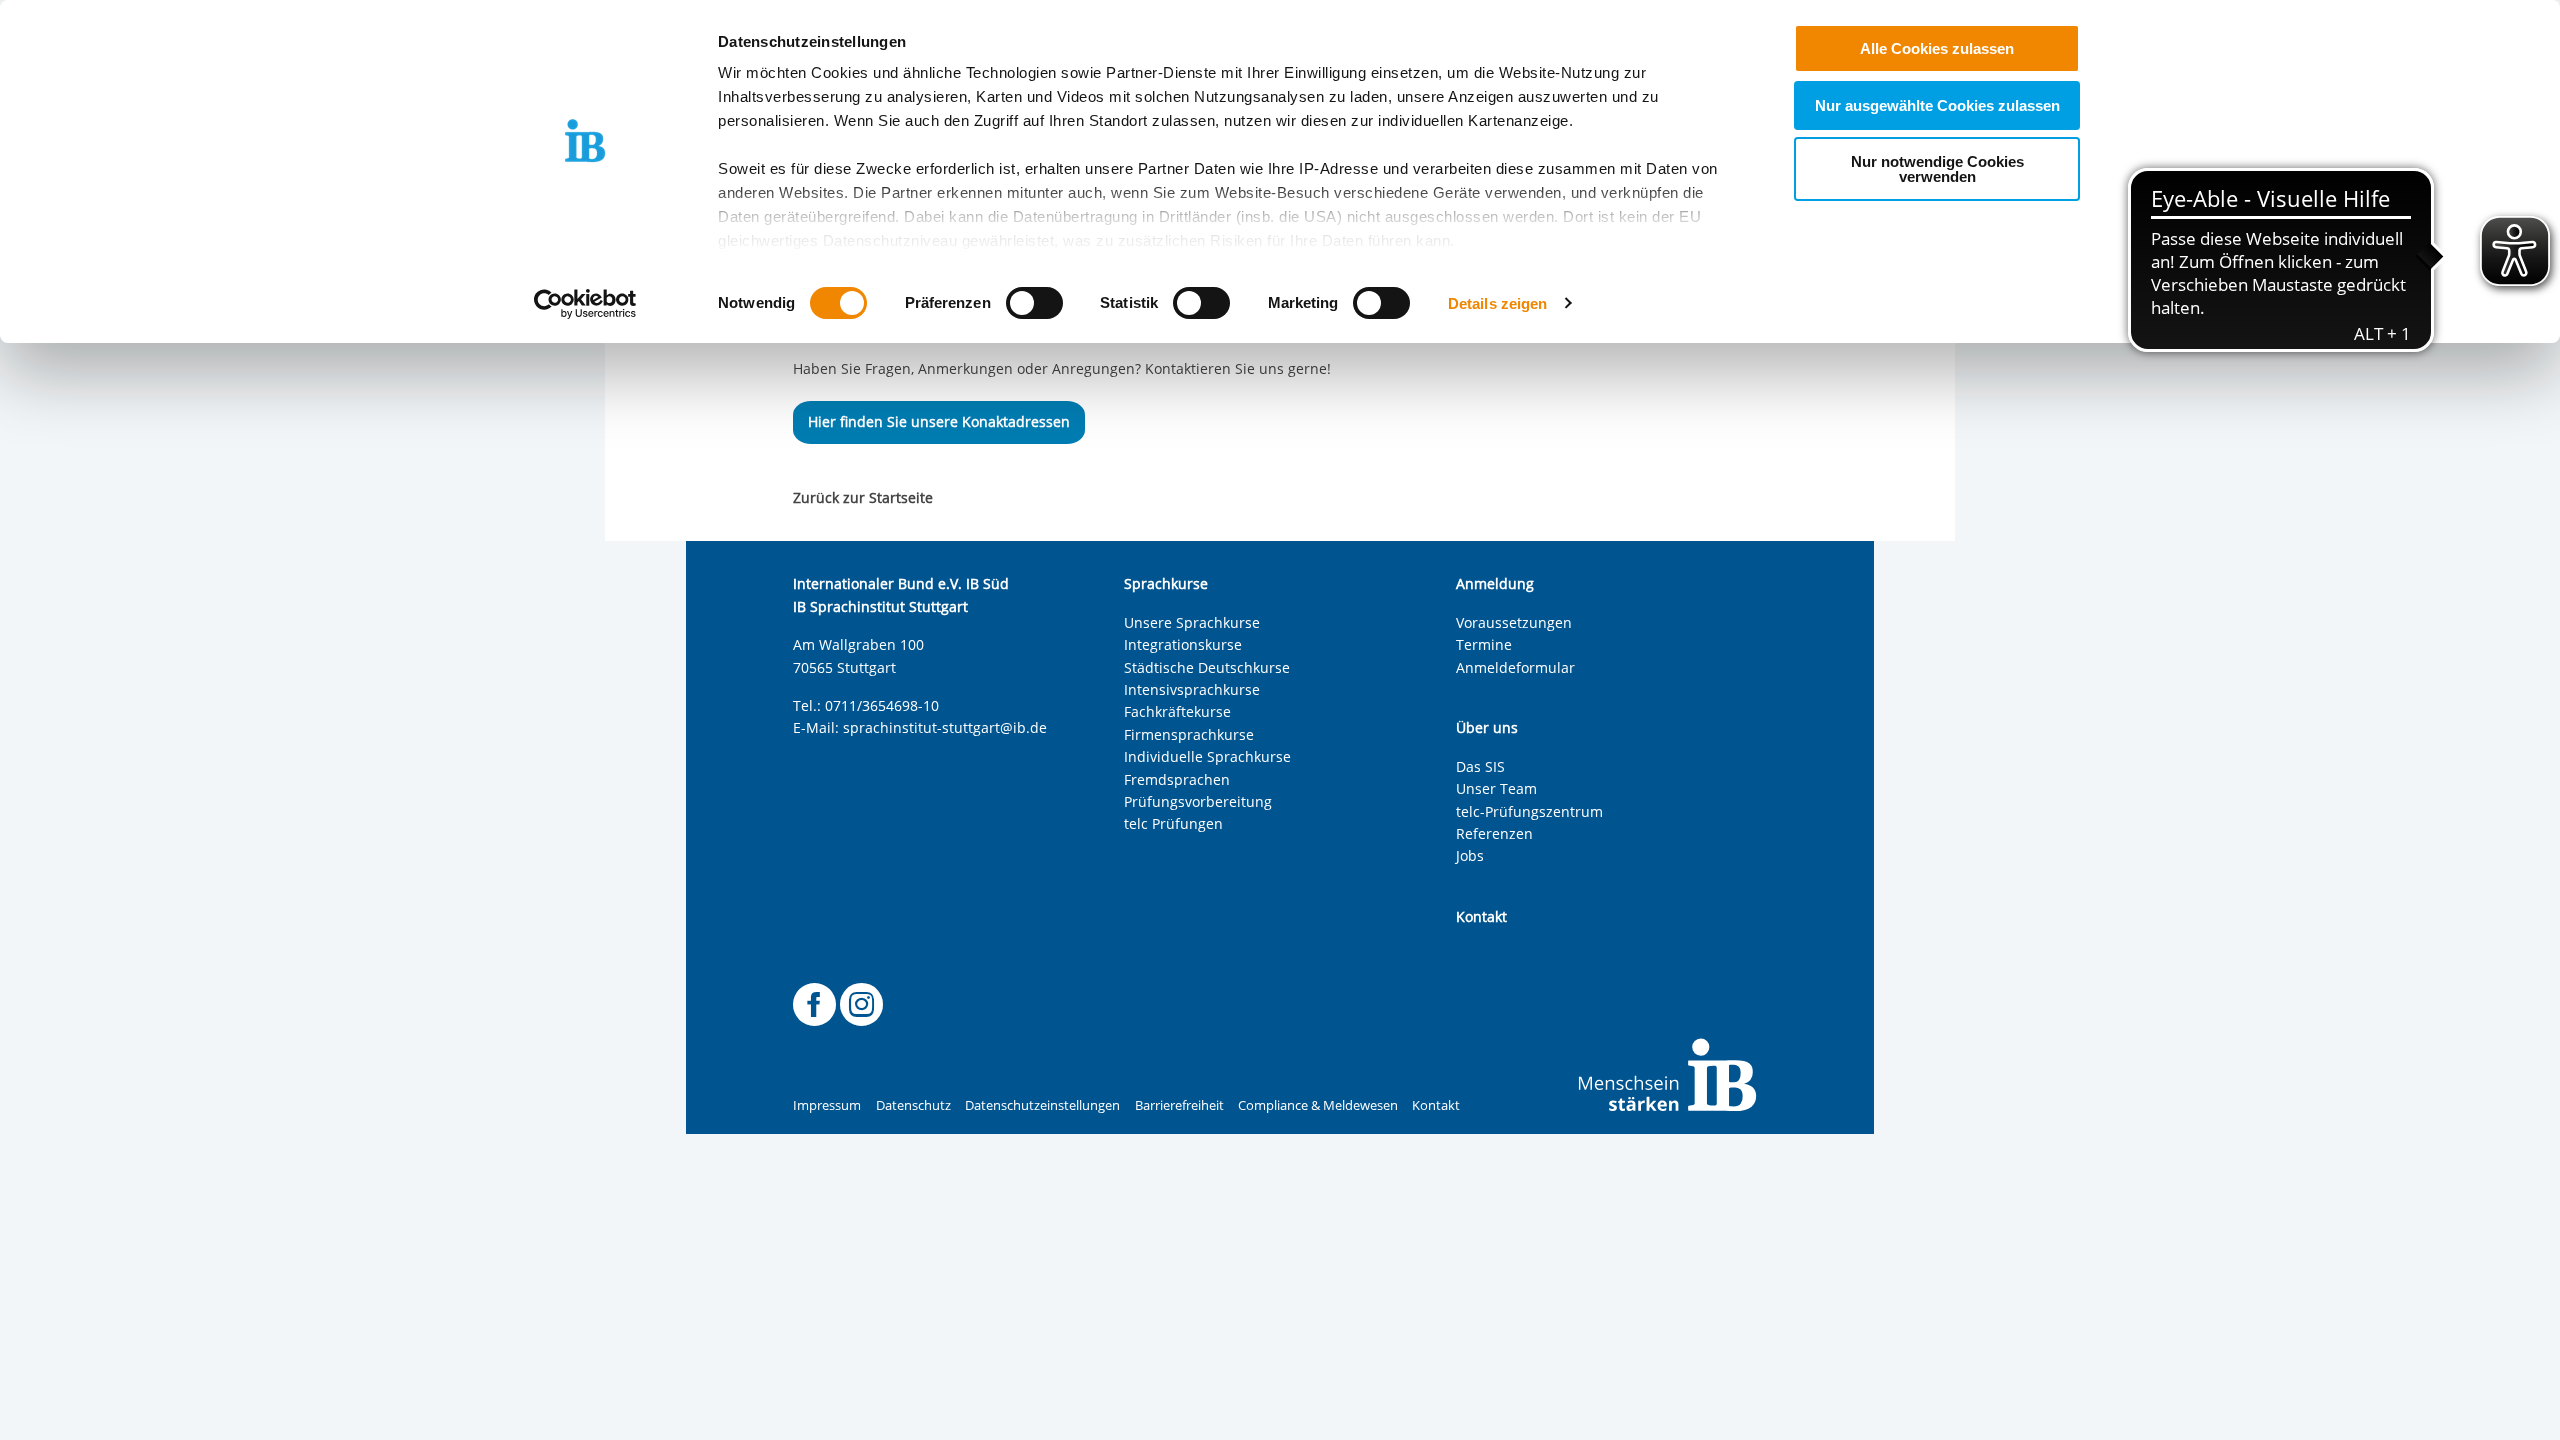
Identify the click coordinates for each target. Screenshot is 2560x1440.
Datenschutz (913, 1105)
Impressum (827, 1105)
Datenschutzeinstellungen (1042, 1105)
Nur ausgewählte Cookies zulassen (1937, 105)
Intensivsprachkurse (1192, 689)
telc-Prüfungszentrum (1529, 811)
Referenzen (1494, 833)
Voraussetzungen (1514, 622)
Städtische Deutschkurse (1207, 667)
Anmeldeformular (1515, 667)
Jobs (1470, 855)
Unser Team (1496, 788)
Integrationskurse (1183, 644)
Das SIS (1480, 766)
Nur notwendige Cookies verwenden (1937, 169)
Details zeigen (1497, 303)
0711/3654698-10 (882, 705)
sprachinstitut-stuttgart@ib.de (945, 727)
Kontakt (1436, 1105)
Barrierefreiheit (1179, 1105)
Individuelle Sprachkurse (1207, 756)
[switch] (1034, 303)
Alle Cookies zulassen (1937, 48)
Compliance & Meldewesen (1318, 1105)
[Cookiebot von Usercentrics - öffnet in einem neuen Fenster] (585, 304)
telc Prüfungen (1173, 823)
